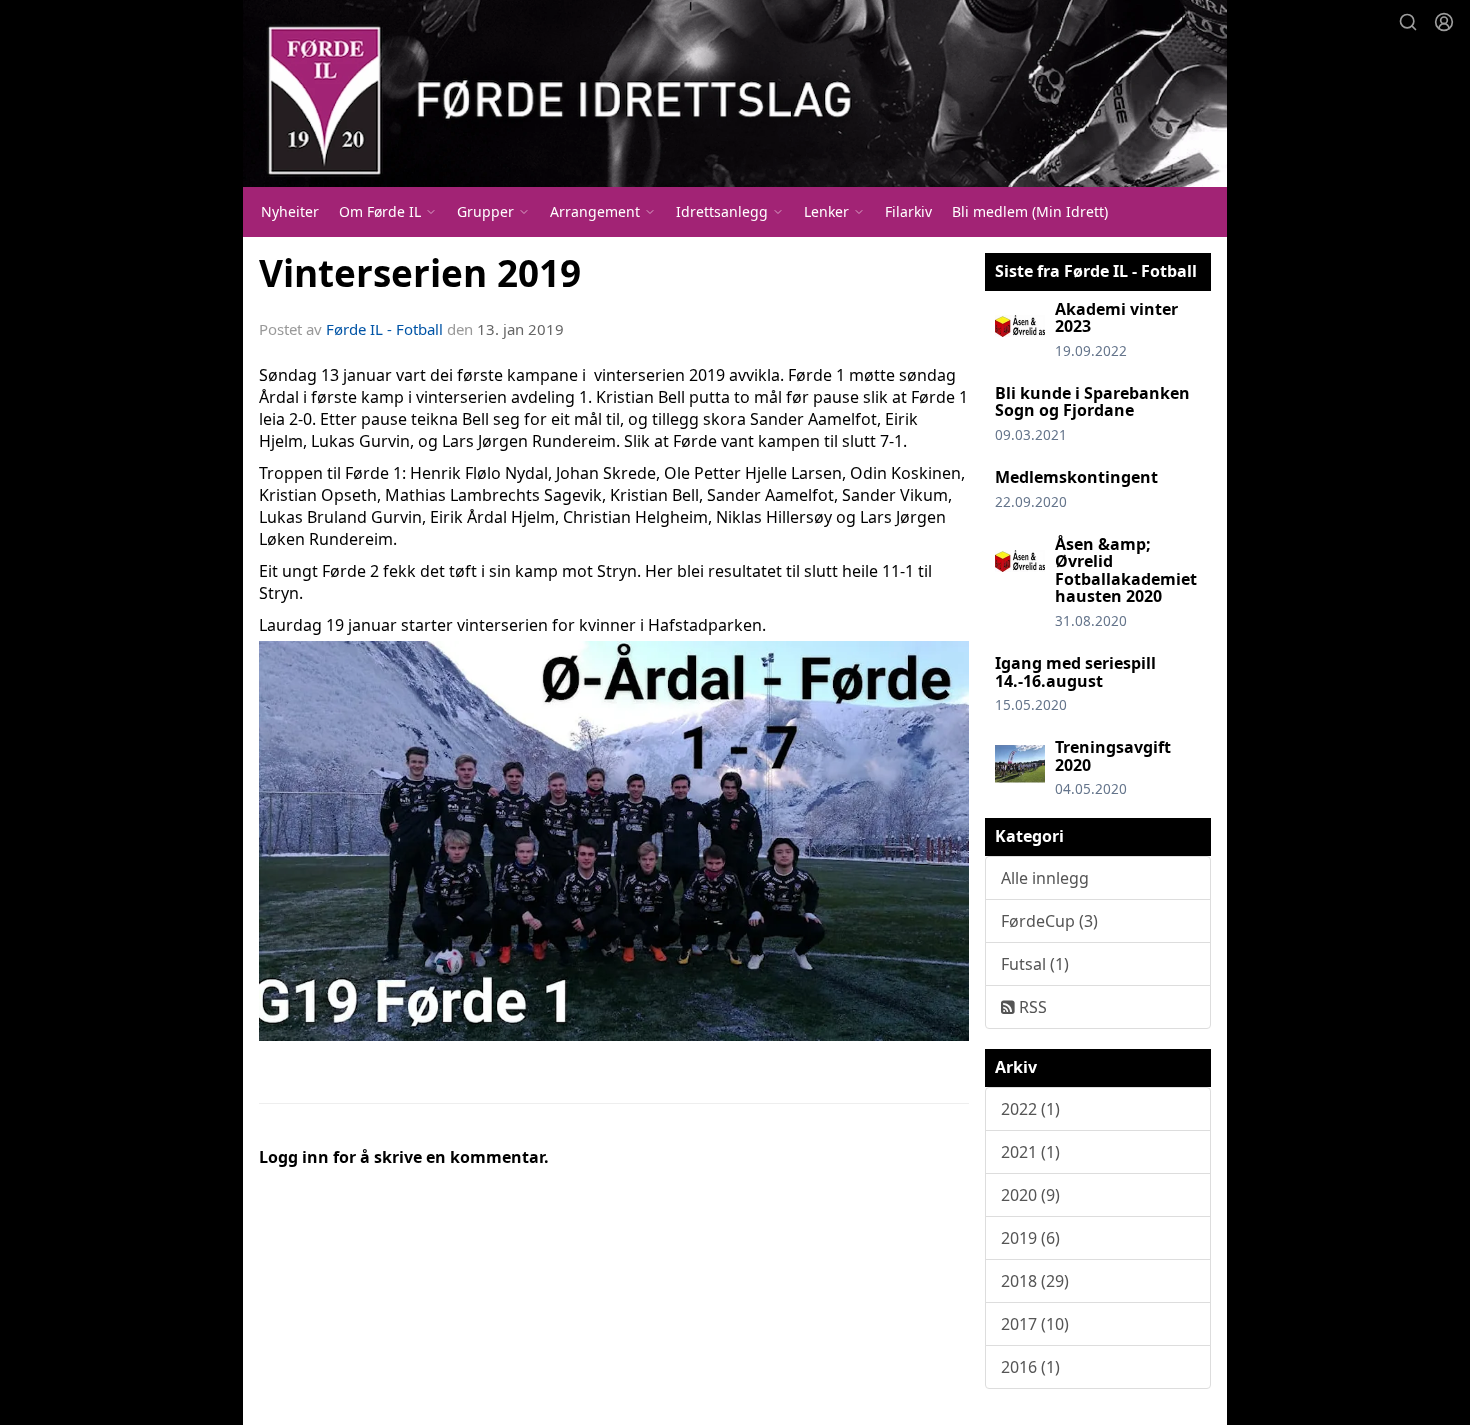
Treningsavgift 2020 (1113, 756)
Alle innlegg (1045, 878)
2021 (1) (1030, 1152)
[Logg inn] (1444, 22)
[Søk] (1408, 22)
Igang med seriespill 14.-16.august (1075, 672)
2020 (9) (1030, 1195)
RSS (1031, 1007)
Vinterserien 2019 (420, 273)
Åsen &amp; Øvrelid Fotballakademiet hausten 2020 (1126, 570)
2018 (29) (1035, 1281)
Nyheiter (290, 211)
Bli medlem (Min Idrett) (1030, 211)
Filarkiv (908, 211)
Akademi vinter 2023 (1116, 318)
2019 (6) (1030, 1238)
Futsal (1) (1035, 964)
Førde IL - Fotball (384, 329)
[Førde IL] (735, 93)
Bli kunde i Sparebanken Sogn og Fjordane (1092, 402)
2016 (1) (1030, 1367)
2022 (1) (1030, 1109)
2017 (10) (1035, 1324)
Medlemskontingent (1076, 477)
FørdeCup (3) (1049, 921)
